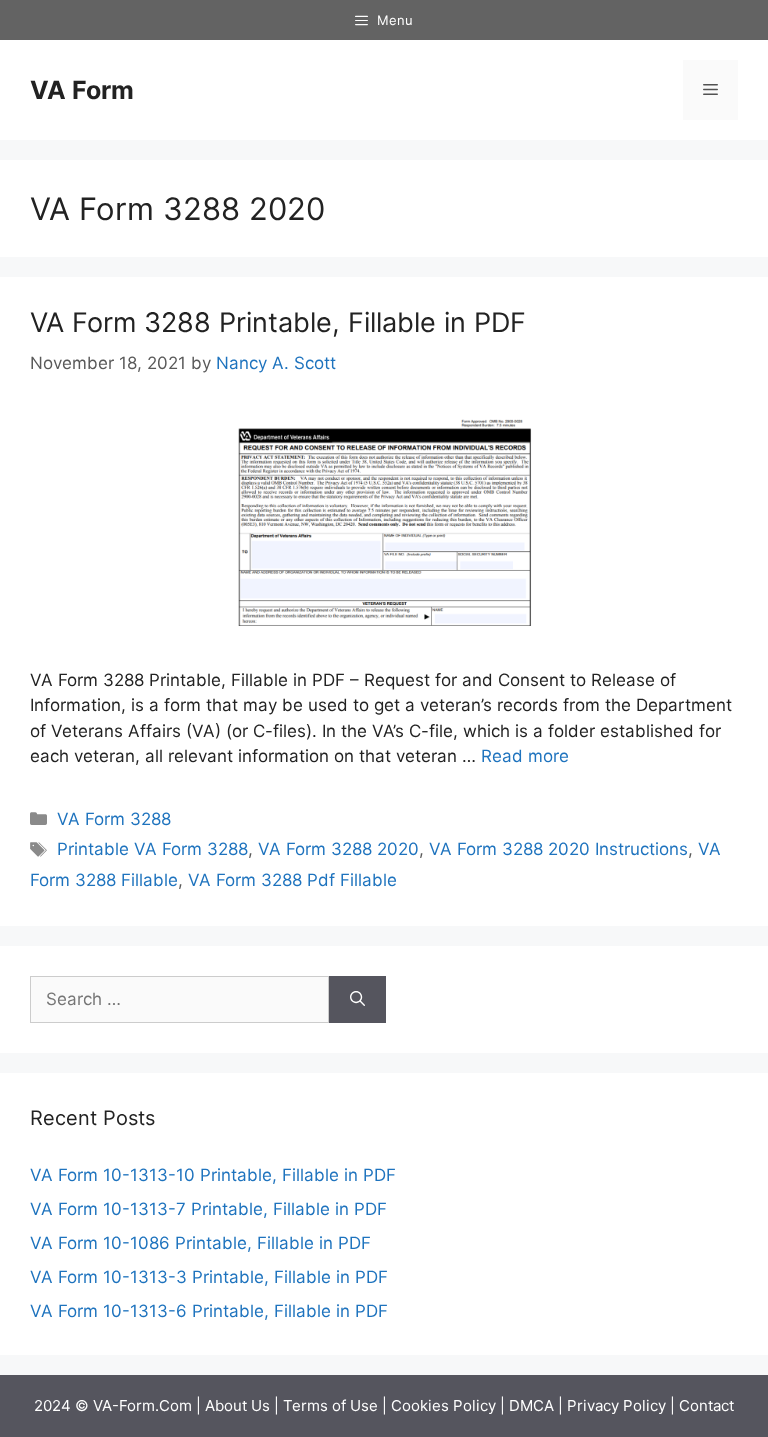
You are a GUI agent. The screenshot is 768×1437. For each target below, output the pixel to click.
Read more (525, 756)
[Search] (357, 1000)
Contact (706, 1405)
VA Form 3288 (114, 819)
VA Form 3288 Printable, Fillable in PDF (278, 322)
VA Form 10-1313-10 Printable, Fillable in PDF (213, 1175)
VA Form (82, 90)
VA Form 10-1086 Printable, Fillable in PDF (200, 1243)
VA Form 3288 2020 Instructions (558, 849)
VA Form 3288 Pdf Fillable (292, 880)
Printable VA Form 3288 (152, 849)
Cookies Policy (443, 1405)
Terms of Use (330, 1405)
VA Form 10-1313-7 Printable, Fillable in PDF (208, 1209)
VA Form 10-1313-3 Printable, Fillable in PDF (209, 1277)
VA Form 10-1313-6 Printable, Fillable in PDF (209, 1311)
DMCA (531, 1405)
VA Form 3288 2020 (338, 849)
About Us (237, 1405)
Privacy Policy (616, 1405)
